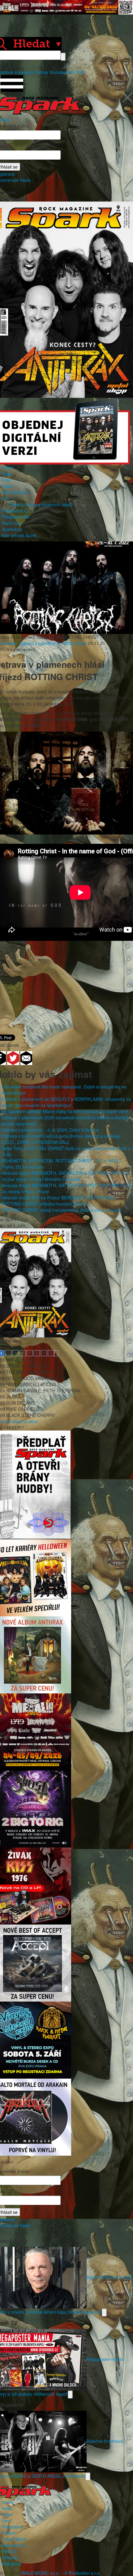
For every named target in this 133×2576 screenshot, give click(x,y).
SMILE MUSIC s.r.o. (40, 2573)
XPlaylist (10, 2558)
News (7, 474)
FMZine (9, 2551)
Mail (71, 72)
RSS (80, 72)
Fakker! (9, 2533)
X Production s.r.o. (83, 2573)
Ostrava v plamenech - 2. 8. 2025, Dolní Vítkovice (50, 1130)
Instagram (24, 72)
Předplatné (12, 2527)
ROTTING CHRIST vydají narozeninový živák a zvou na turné (62, 1210)
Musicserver (13, 2545)
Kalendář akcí (15, 492)
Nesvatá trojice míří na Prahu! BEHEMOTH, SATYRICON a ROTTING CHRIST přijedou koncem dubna (59, 1201)
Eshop (42, 72)
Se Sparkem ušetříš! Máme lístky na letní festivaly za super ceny (65, 1111)
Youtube (57, 72)
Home (7, 467)
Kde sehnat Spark (19, 535)
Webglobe (11, 2564)
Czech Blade (14, 2539)
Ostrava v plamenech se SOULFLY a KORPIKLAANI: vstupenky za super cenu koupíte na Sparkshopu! (66, 1102)
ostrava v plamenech (40, 643)
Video (7, 486)
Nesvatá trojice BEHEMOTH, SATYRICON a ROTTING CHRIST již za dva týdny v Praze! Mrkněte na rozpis (66, 1176)
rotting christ (75, 643)
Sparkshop (12, 529)
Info (5, 498)
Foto (6, 480)
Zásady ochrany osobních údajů (41, 504)
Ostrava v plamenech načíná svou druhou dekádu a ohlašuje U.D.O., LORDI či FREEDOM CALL (61, 1139)
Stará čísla (12, 523)
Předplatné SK (16, 517)
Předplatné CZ (16, 511)
